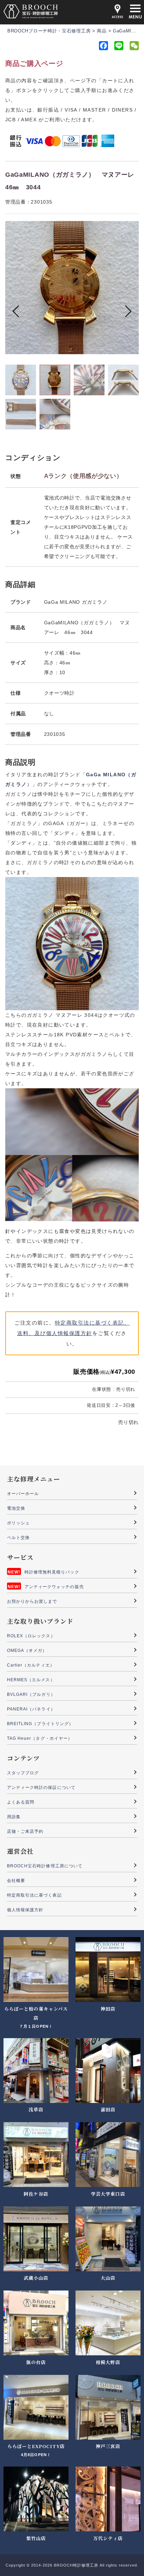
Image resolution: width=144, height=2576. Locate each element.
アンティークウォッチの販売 (54, 1587)
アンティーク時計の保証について (41, 1788)
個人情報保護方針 (25, 1910)
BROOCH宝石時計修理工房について (45, 1866)
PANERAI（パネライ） (31, 1709)
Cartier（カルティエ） (31, 1665)
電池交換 (16, 1508)
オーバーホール (23, 1494)
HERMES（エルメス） (31, 1680)
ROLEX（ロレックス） (31, 1636)
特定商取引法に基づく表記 (34, 1895)
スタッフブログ (23, 1773)
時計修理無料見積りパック (52, 1572)
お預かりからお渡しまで (32, 1601)
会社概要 (16, 1881)
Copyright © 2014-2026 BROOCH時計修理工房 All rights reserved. (72, 2565)
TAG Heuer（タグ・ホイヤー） (40, 1738)
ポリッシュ (18, 1523)
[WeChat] (134, 47)
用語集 (14, 1817)
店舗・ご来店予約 (25, 1831)
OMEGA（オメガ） (27, 1651)
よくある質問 (21, 1802)
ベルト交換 (18, 1538)
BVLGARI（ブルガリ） (31, 1694)
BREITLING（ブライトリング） (40, 1724)
